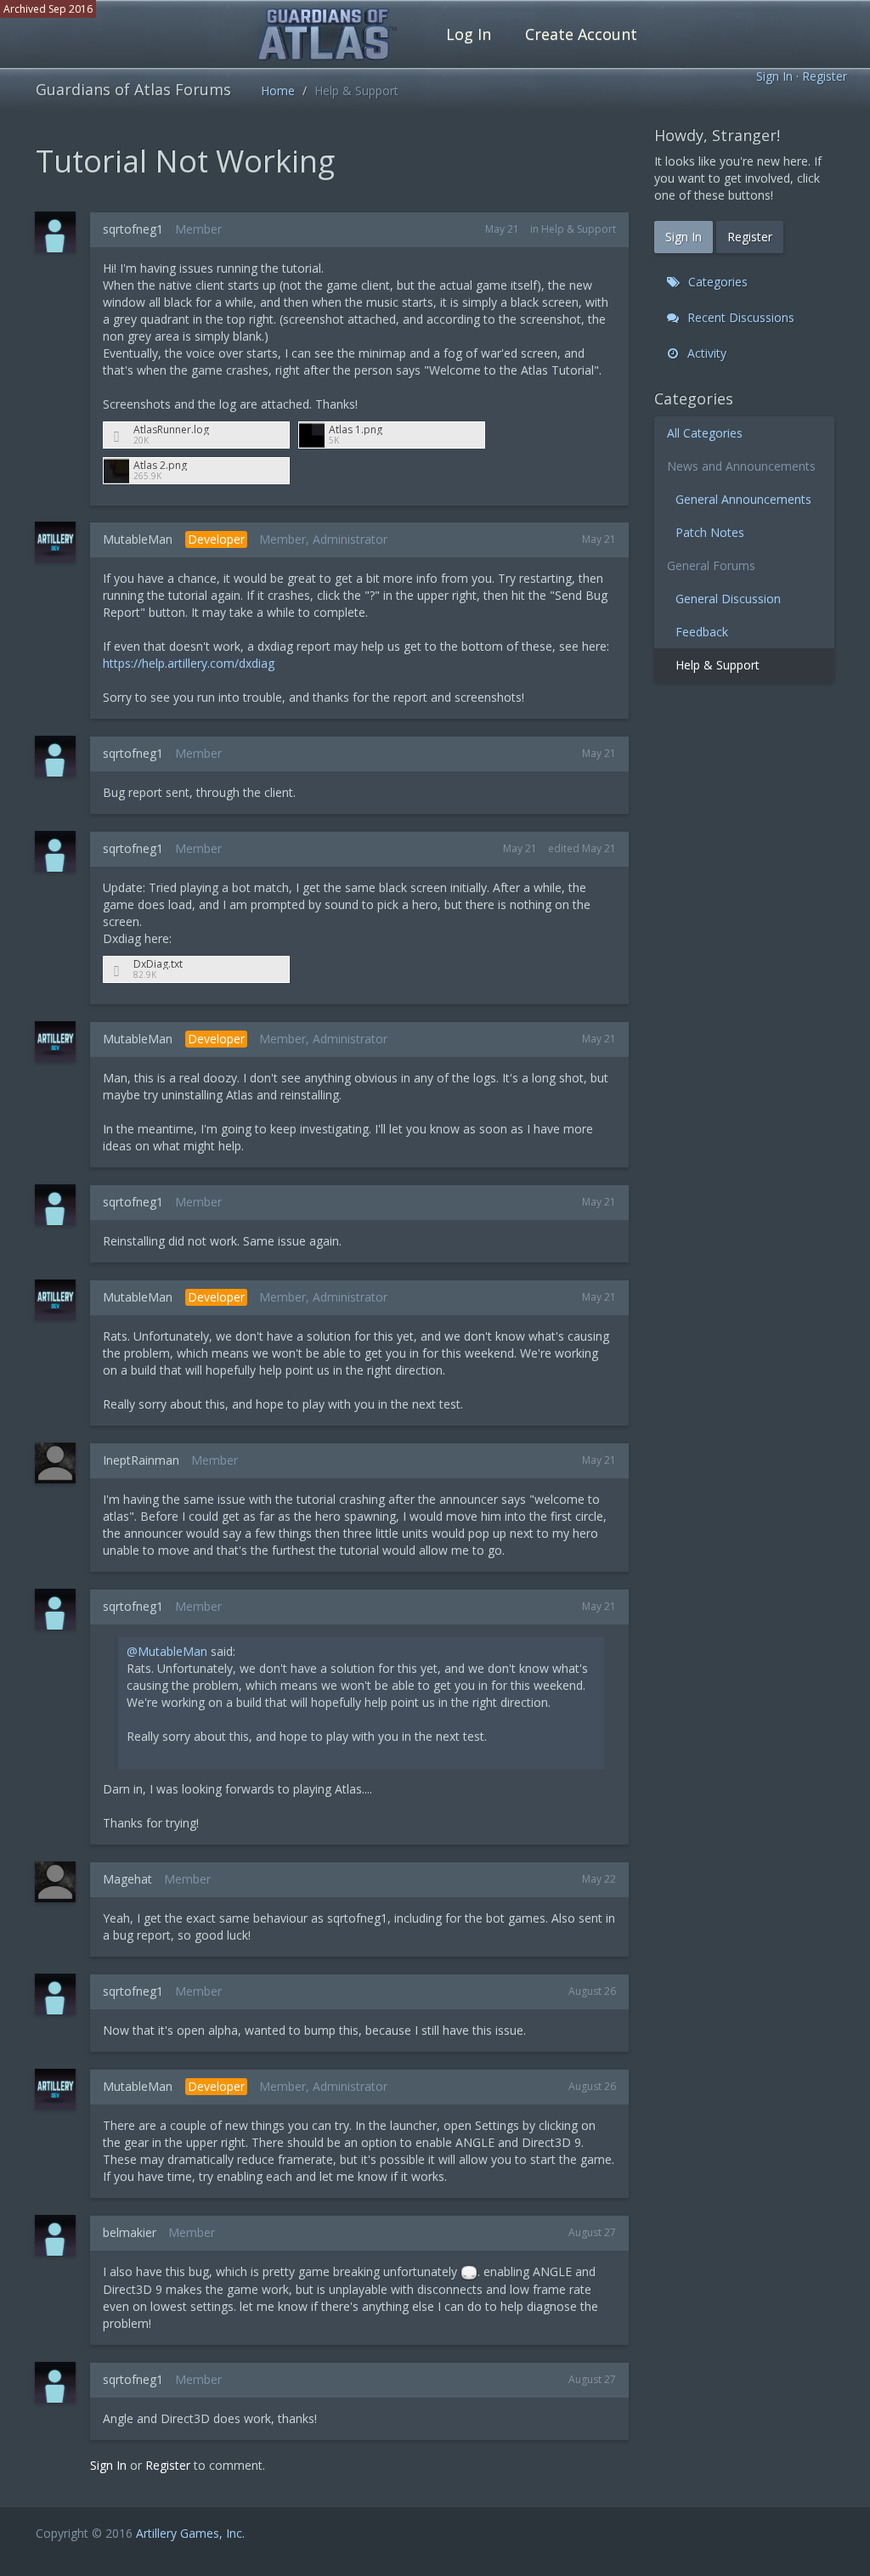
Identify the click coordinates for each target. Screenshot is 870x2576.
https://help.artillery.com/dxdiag (189, 663)
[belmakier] (60, 2235)
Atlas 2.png (160, 465)
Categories (716, 282)
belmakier (130, 2232)
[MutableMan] (60, 542)
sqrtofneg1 (133, 229)
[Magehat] (60, 1882)
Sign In (774, 76)
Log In (469, 34)
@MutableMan (167, 1651)
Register (825, 76)
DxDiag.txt (158, 964)
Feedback (702, 632)
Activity (705, 353)
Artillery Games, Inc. (190, 2533)
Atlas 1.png (356, 429)
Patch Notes (710, 532)
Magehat (127, 1879)
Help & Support (579, 229)
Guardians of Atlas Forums (133, 89)
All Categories (705, 433)
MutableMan (138, 539)
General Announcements (743, 499)
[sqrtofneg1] (60, 232)
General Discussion (728, 599)
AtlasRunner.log (171, 429)
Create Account (581, 34)
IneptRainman (141, 1460)
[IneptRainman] (60, 1463)
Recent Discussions (739, 317)
